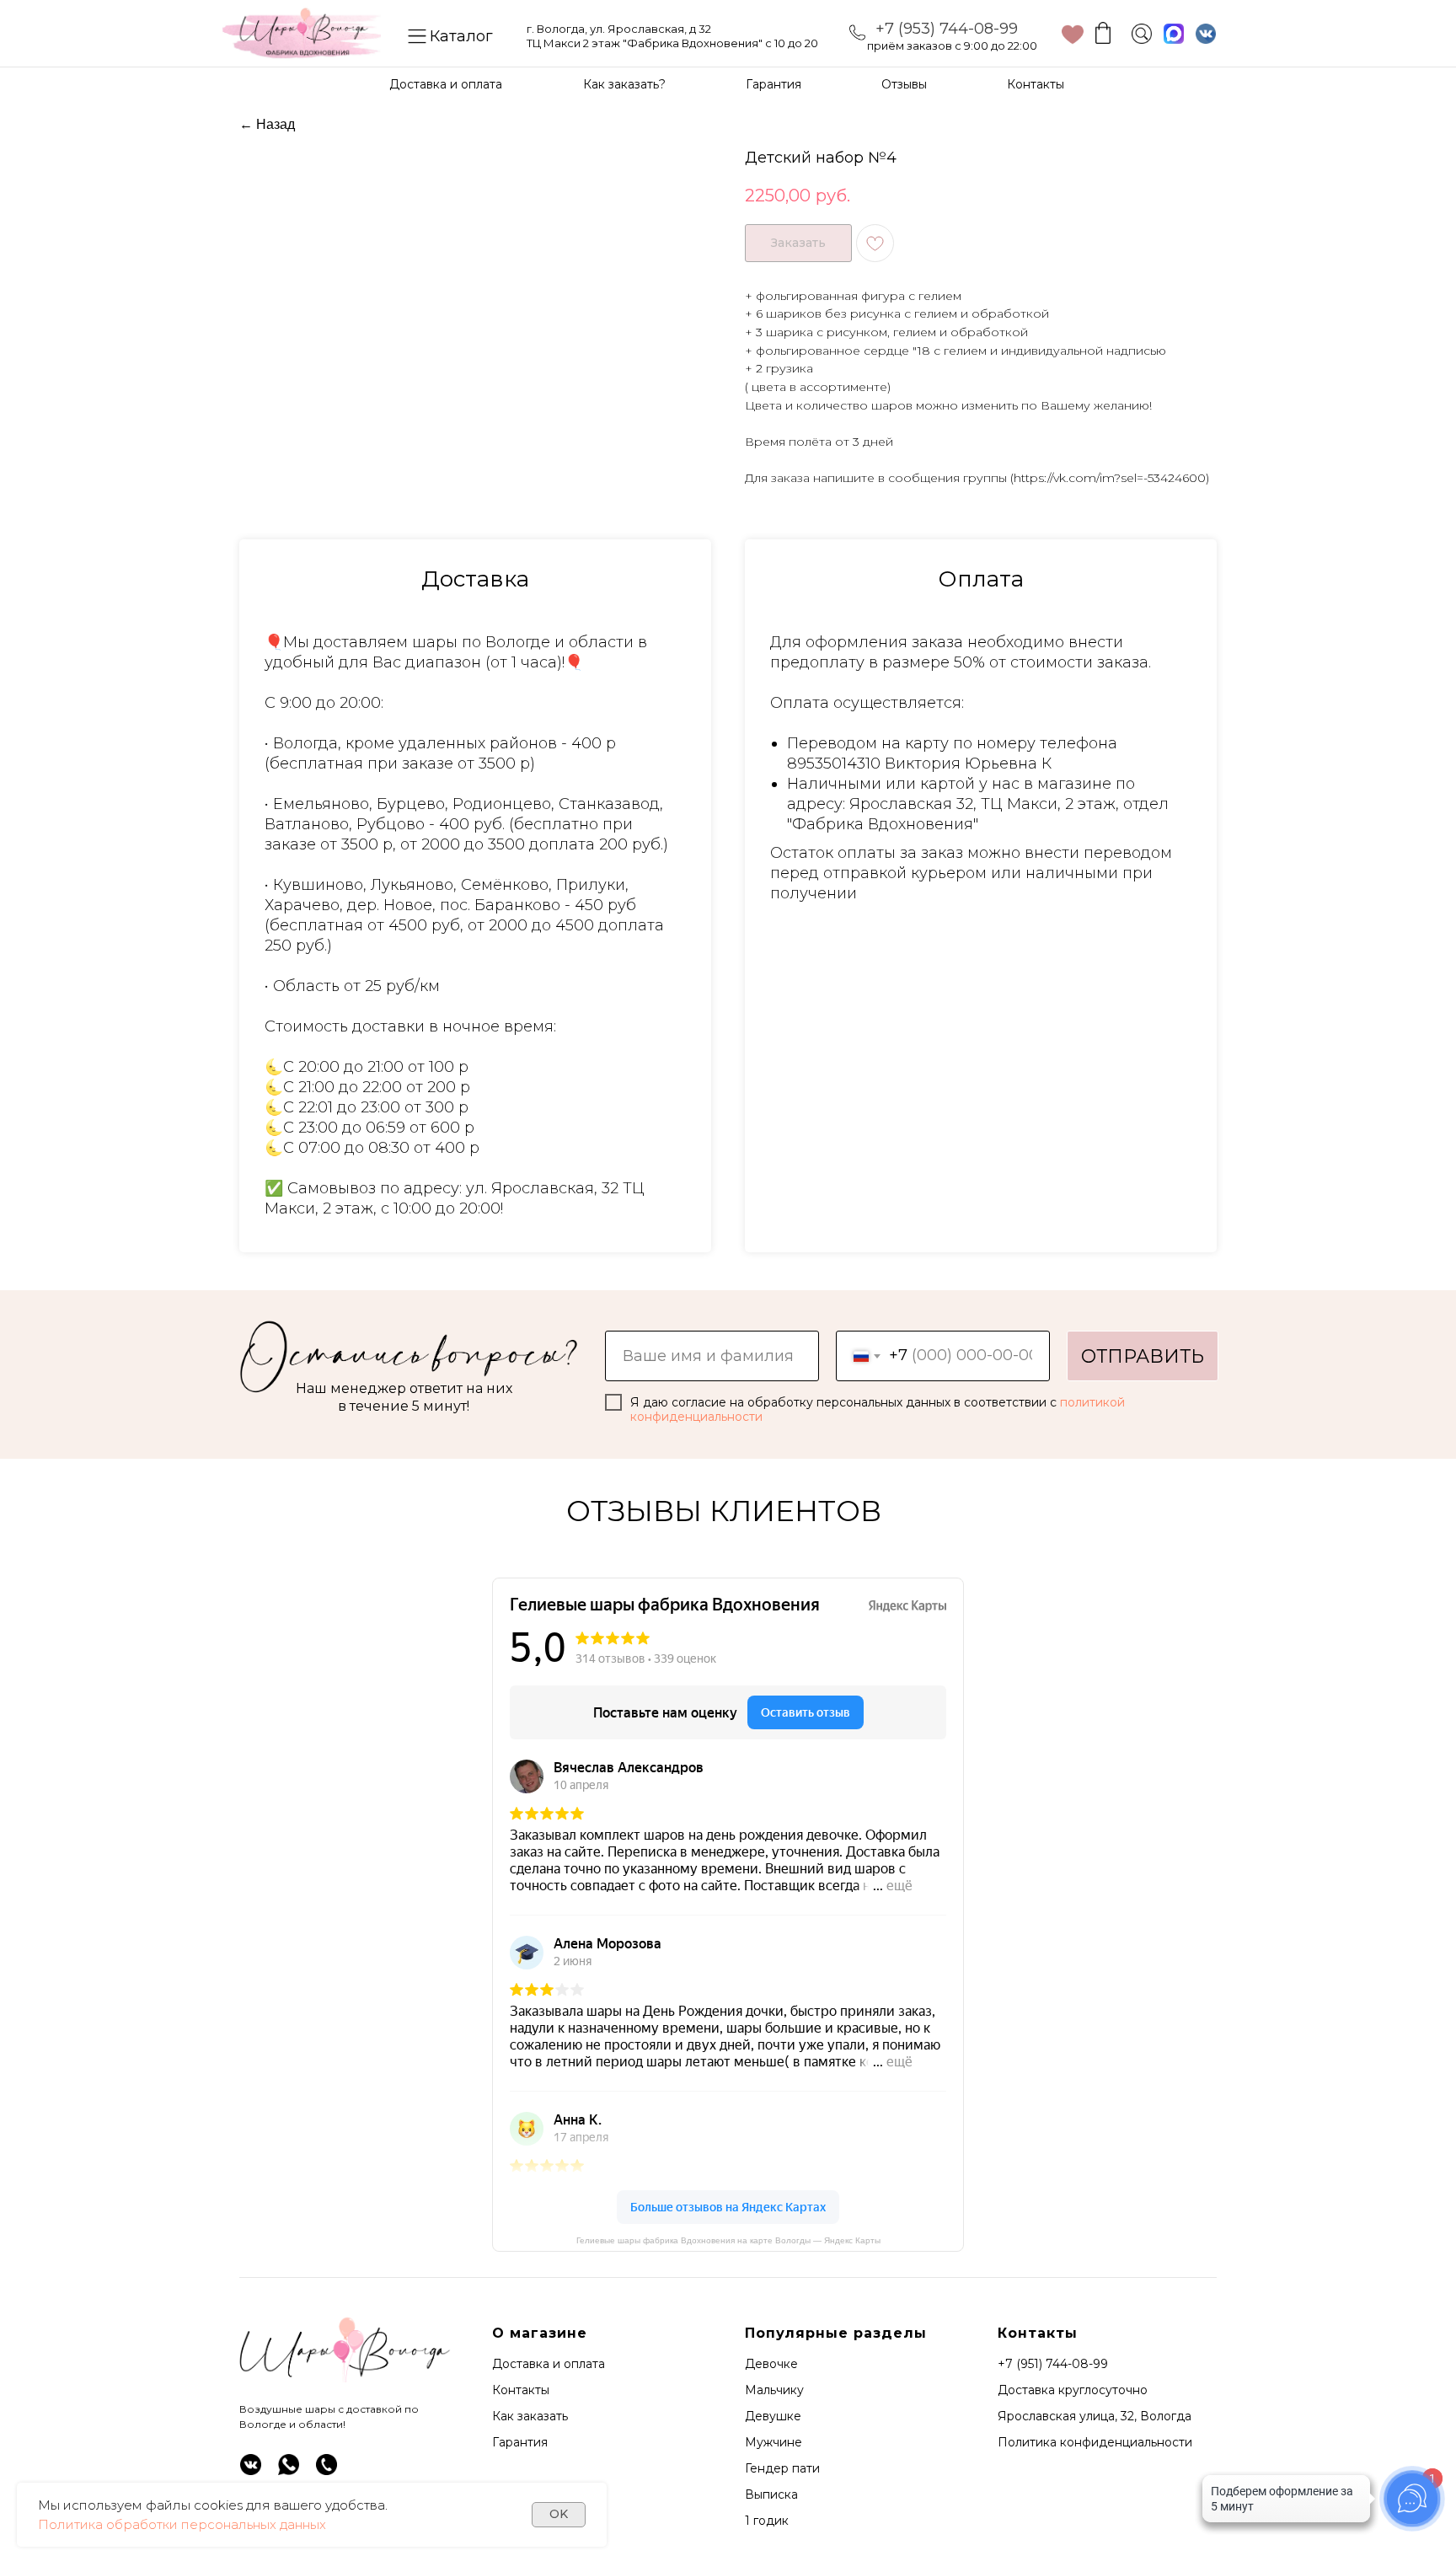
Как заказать (530, 2416)
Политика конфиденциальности (1095, 2442)
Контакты (1036, 84)
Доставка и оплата (446, 84)
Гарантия (773, 84)
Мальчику (774, 2390)
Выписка (771, 2494)
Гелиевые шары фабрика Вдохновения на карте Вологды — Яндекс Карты (728, 2240)
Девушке (773, 2416)
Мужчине (773, 2442)
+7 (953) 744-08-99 (947, 29)
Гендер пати (782, 2468)
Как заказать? (624, 84)
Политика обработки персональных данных (182, 2524)
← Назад (267, 124)
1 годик (767, 2521)
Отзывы (904, 84)
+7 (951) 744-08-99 (1053, 2364)
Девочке (771, 2364)
